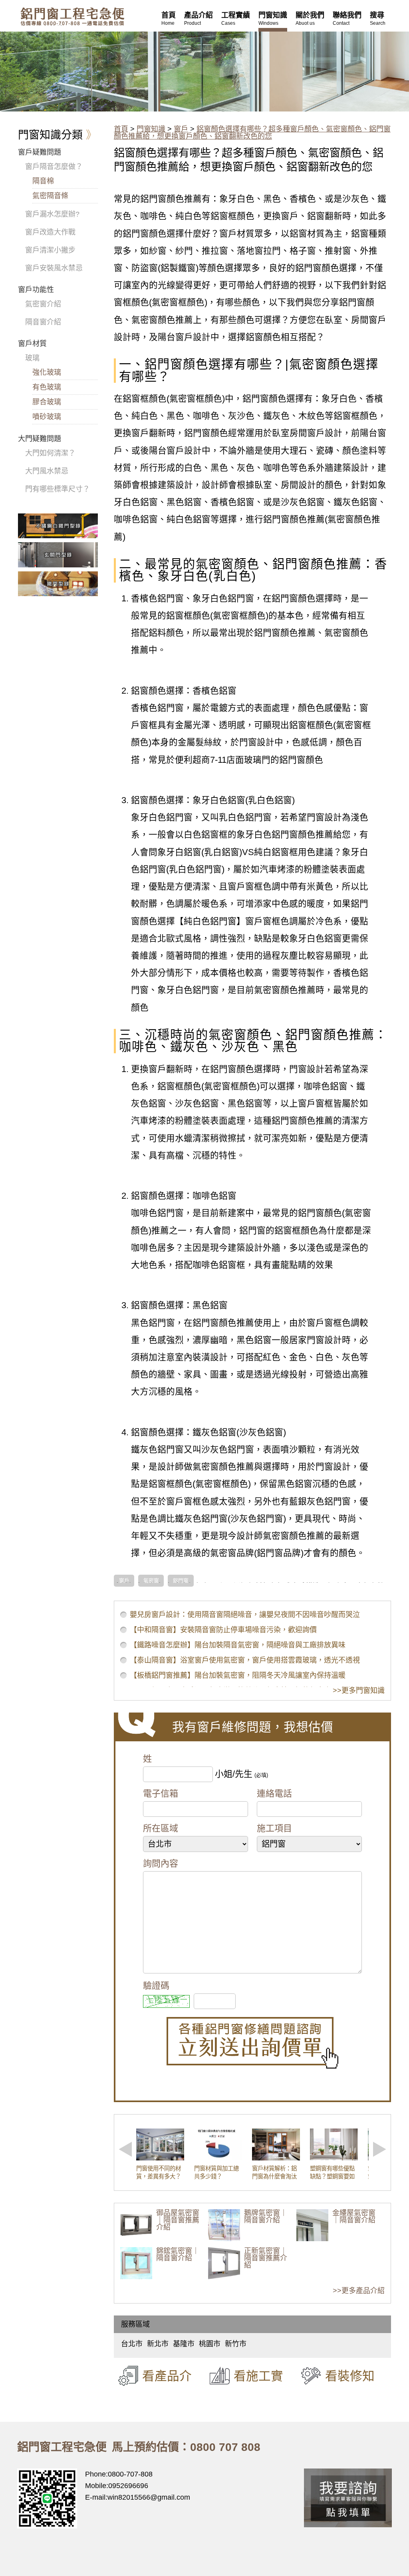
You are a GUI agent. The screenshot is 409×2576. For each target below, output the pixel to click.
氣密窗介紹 (43, 304)
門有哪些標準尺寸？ (58, 489)
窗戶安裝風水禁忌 (54, 268)
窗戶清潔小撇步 (50, 250)
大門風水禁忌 (47, 471)
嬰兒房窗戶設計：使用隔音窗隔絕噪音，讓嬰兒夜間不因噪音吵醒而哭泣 (245, 1615)
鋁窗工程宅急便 (72, 17)
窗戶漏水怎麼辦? (52, 214)
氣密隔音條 (50, 196)
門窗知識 (151, 129)
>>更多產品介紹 (359, 2291)
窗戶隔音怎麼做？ (54, 167)
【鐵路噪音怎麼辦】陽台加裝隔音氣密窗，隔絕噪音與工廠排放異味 (238, 1645)
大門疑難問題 (40, 439)
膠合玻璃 (47, 402)
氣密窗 (151, 1581)
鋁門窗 (181, 1581)
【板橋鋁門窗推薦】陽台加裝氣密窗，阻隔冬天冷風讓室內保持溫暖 (238, 1675)
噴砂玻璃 (47, 417)
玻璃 (32, 358)
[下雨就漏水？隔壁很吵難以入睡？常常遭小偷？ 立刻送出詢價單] (252, 2043)
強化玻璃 (47, 372)
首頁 (121, 129)
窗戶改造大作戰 (50, 232)
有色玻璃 (47, 387)
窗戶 (181, 129)
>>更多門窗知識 (359, 1691)
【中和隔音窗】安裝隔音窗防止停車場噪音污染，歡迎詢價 (223, 1630)
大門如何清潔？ (50, 453)
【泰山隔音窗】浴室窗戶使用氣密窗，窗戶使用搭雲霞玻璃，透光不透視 (245, 1660)
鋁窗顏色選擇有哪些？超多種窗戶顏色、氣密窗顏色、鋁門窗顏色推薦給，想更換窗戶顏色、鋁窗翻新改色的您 (252, 133)
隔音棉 (43, 181)
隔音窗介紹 (43, 322)
